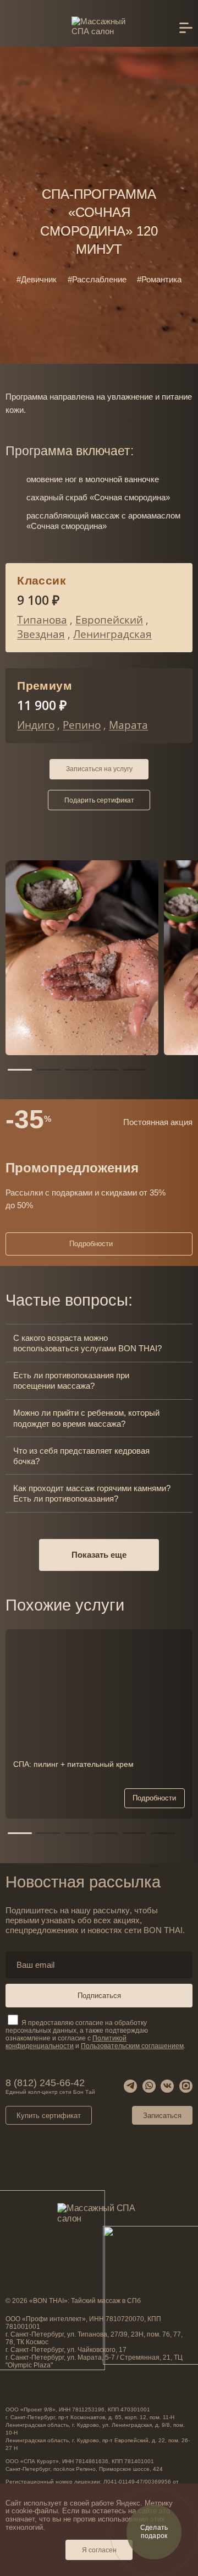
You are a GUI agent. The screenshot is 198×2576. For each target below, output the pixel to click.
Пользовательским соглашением (132, 2046)
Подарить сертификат (99, 800)
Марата (128, 725)
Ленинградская (112, 634)
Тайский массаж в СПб (106, 2301)
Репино (82, 725)
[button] (20, 1070)
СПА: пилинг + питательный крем (73, 1764)
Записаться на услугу (99, 769)
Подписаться (99, 1996)
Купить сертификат (49, 2116)
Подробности (91, 1244)
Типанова (42, 620)
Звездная (41, 634)
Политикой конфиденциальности (66, 2042)
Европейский (109, 620)
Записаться (162, 2116)
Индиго (36, 725)
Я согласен (99, 2550)
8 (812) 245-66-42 (50, 2086)
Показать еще (99, 1555)
